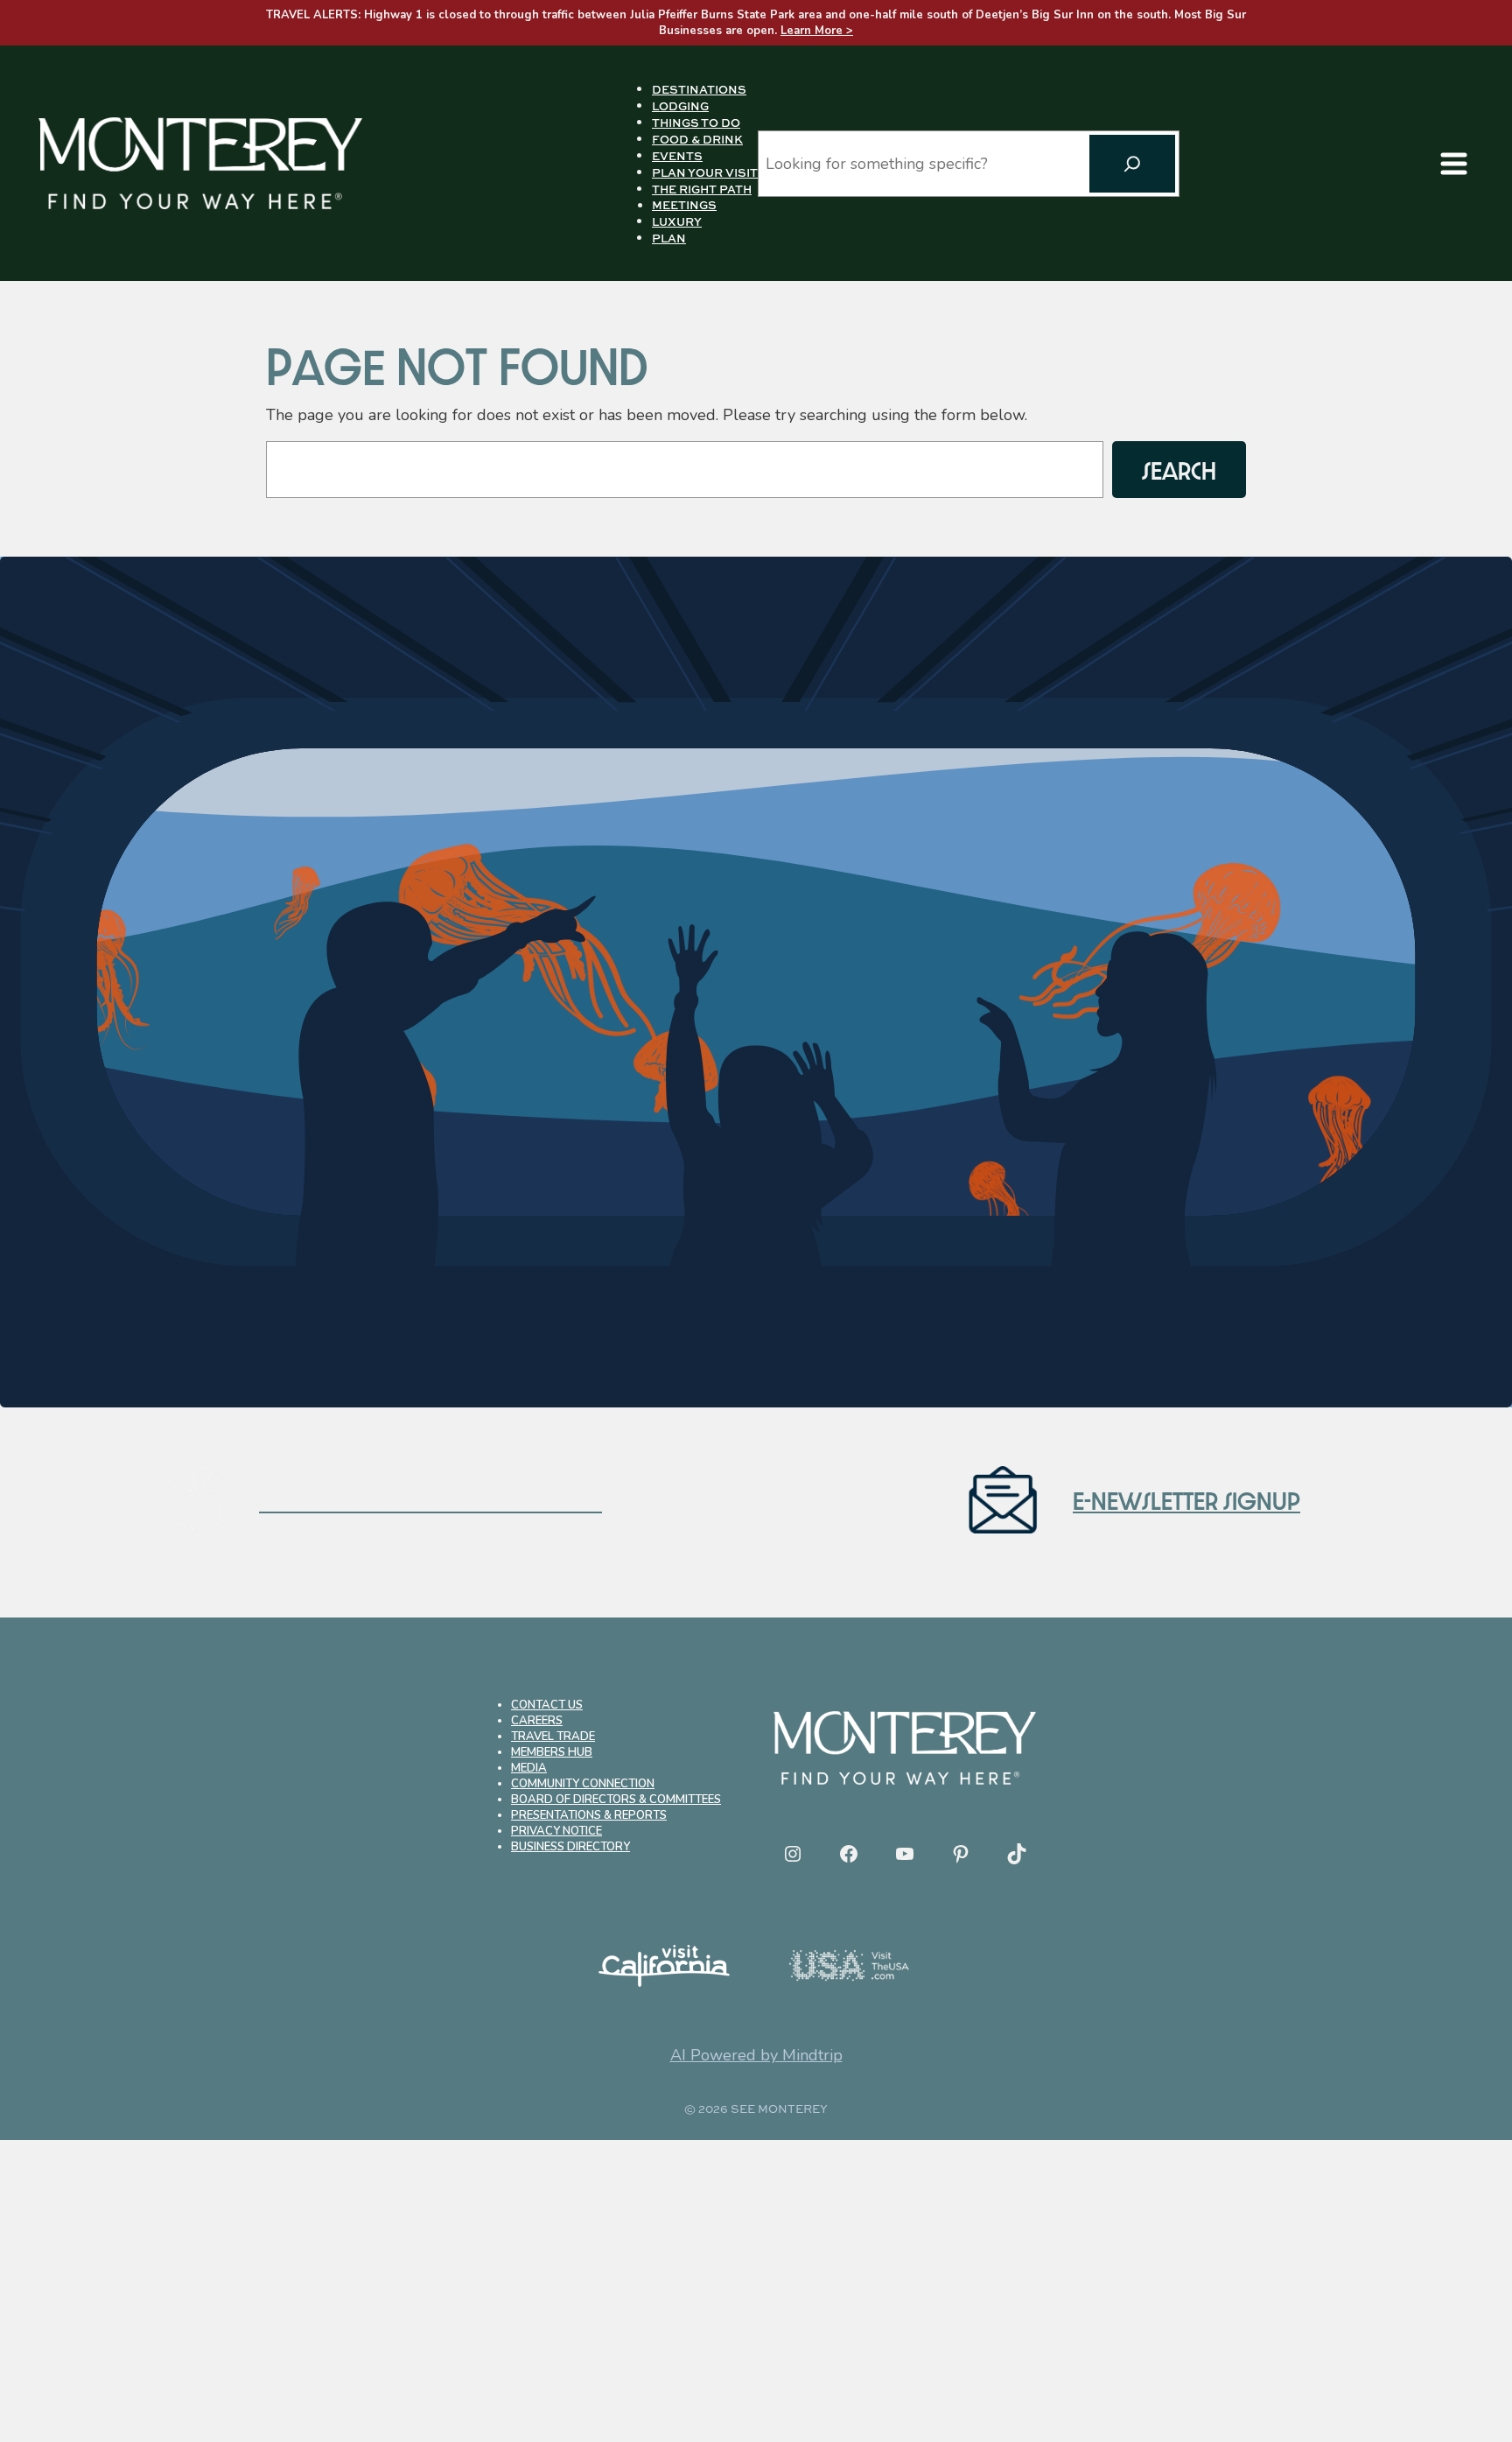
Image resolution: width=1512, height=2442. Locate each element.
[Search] (1132, 164)
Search (1179, 470)
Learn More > (817, 31)
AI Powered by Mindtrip (756, 2055)
